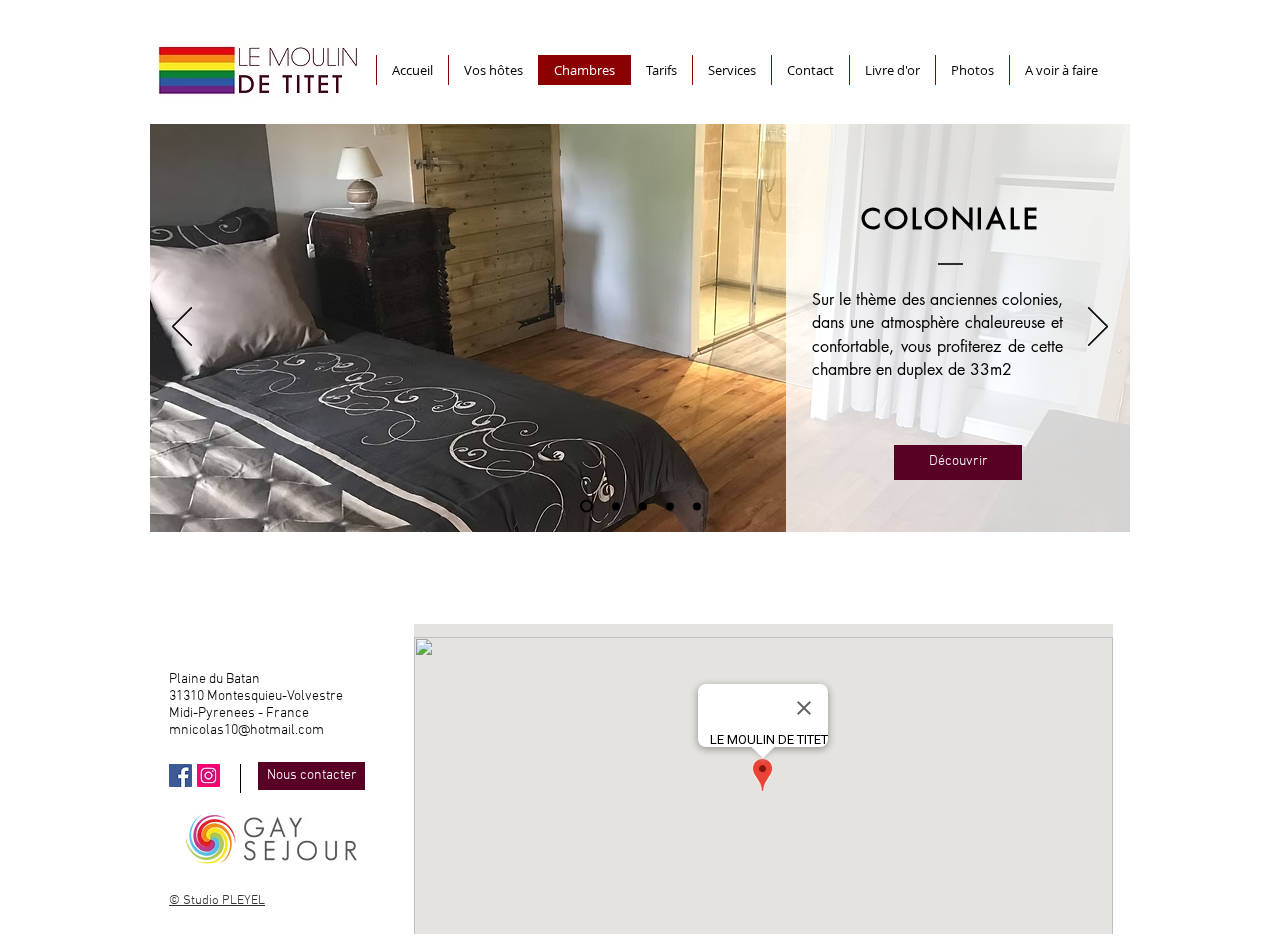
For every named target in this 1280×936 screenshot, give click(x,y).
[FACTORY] (670, 506)
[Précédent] (182, 328)
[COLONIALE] (586, 506)
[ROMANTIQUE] (616, 506)
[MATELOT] (643, 506)
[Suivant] (1098, 328)
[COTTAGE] (697, 506)
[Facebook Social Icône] (180, 775)
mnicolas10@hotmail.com (246, 730)
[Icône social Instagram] (208, 775)
